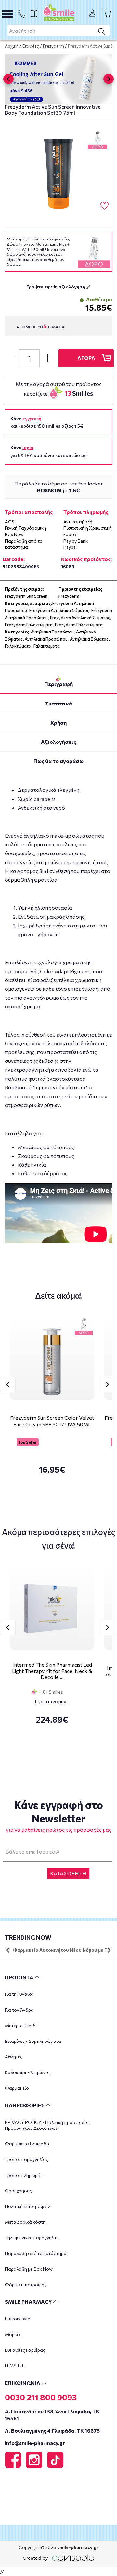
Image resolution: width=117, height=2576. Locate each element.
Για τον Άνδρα (19, 2010)
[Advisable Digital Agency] (58, 2556)
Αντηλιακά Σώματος (89, 639)
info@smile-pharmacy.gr (35, 2443)
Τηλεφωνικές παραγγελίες (32, 2237)
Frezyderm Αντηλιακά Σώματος (59, 610)
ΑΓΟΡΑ (86, 358)
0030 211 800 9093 (41, 2397)
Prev (8, 1384)
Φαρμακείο (17, 2088)
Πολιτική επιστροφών (27, 2206)
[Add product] (47, 358)
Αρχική (12, 46)
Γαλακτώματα (18, 646)
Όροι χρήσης (18, 2191)
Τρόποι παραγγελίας (26, 2159)
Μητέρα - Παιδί (21, 2025)
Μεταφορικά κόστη (25, 2222)
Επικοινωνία (18, 2318)
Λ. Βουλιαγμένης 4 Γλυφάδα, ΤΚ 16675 (52, 2430)
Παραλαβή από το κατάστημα (36, 2253)
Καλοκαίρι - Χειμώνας (28, 2072)
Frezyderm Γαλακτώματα (29, 625)
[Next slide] (109, 79)
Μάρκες (13, 2334)
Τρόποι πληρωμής (24, 2175)
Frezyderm (53, 46)
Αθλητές (14, 2057)
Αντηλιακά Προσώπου (52, 632)
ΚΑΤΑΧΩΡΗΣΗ (68, 1873)
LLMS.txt (14, 2366)
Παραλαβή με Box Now (29, 2269)
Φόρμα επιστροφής (26, 2284)
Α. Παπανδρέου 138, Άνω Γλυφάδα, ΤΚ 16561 (52, 2415)
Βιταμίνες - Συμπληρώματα (33, 2041)
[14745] (58, 174)
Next (108, 1384)
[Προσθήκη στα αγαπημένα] (104, 206)
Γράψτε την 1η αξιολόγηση (56, 287)
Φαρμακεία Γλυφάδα (27, 2144)
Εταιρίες (31, 46)
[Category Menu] (7, 14)
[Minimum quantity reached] (11, 358)
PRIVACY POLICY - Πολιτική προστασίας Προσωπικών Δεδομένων (47, 2125)
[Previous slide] (8, 79)
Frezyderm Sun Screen (26, 596)
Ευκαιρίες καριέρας (25, 2350)
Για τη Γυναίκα (19, 1994)
